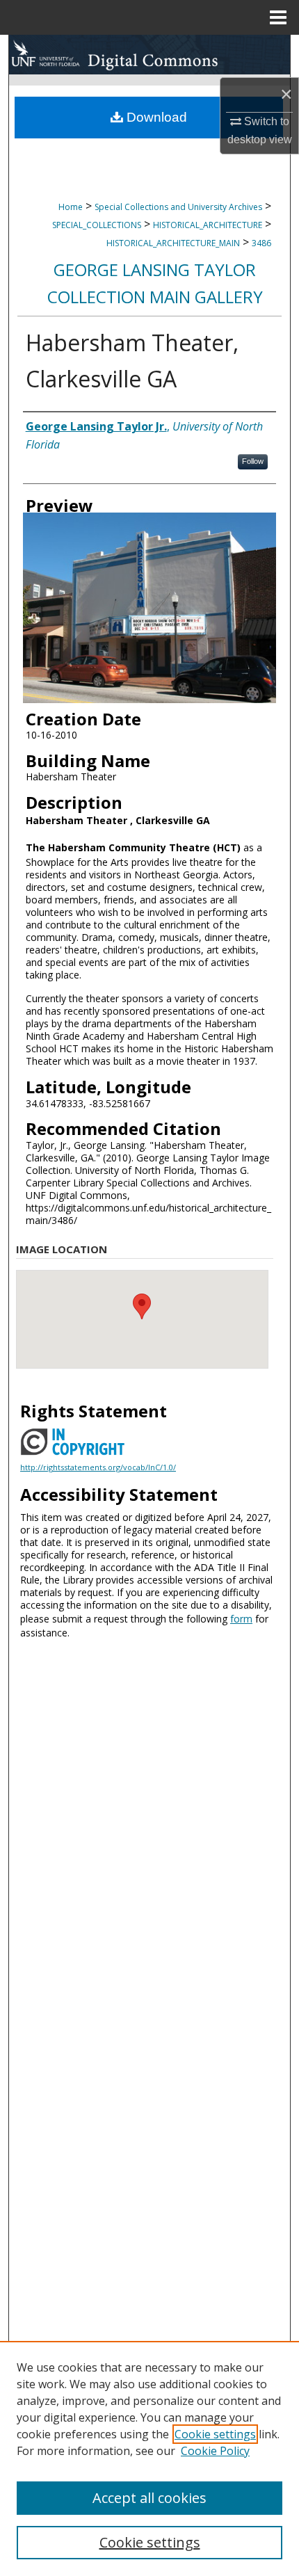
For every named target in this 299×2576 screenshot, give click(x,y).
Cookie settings (215, 2434)
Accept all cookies (149, 2498)
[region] (149, 2458)
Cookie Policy (215, 2451)
